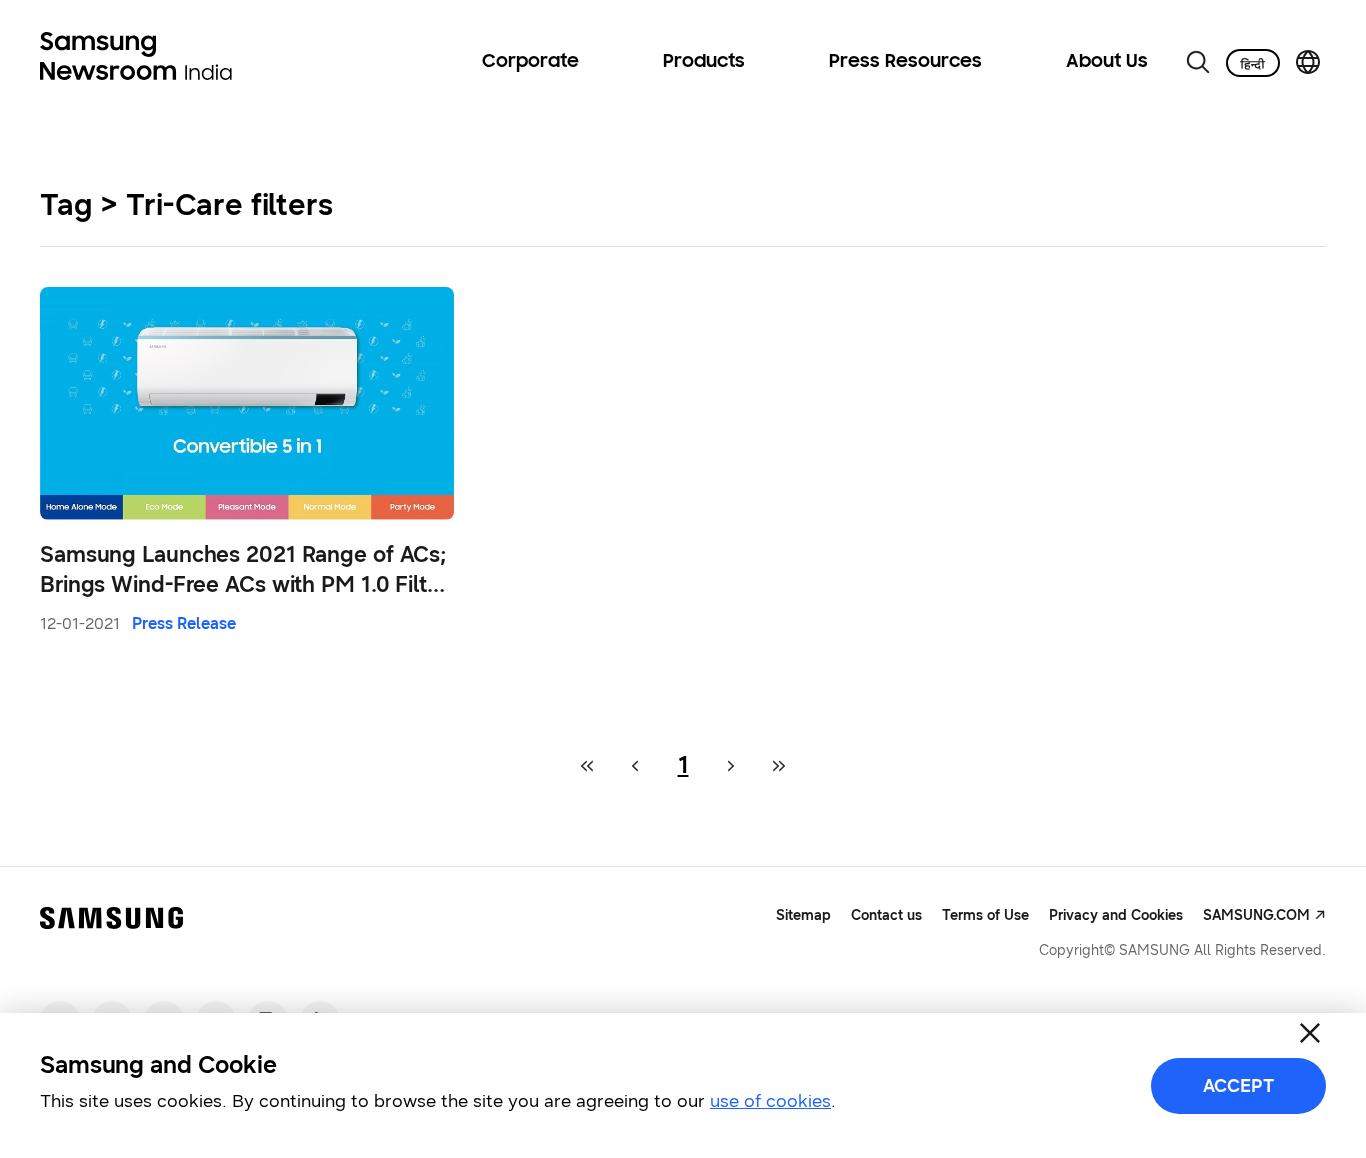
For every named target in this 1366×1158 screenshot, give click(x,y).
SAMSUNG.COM (1256, 915)
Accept (1238, 1086)
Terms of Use (985, 915)
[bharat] (1253, 63)
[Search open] (1198, 62)
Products (704, 62)
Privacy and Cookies (1116, 915)
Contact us (886, 915)
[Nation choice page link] (1308, 62)
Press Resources (905, 62)
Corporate (530, 62)
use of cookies (770, 1101)
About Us (1107, 62)
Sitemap (803, 915)
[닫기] (1310, 1033)
